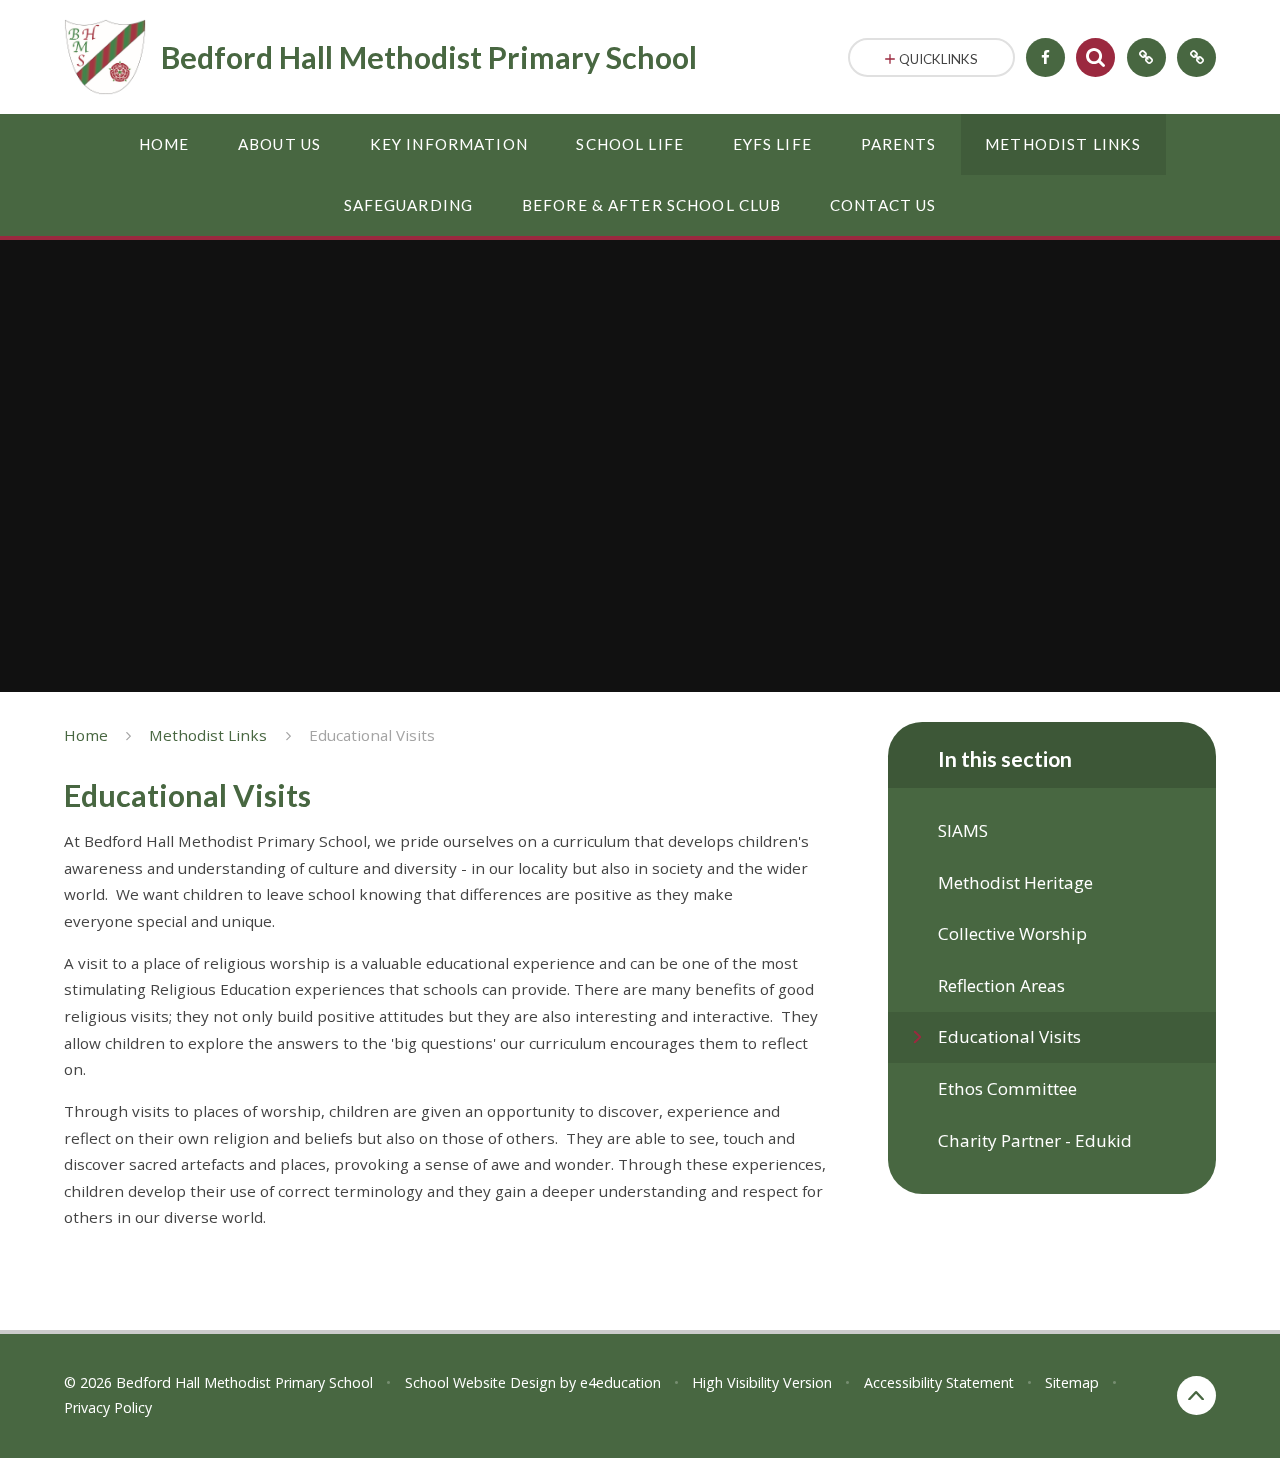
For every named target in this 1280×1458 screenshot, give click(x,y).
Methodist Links (208, 735)
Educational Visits (372, 735)
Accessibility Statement (939, 1382)
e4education (620, 1382)
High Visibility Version (762, 1382)
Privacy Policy (108, 1407)
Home (86, 735)
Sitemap (1072, 1382)
